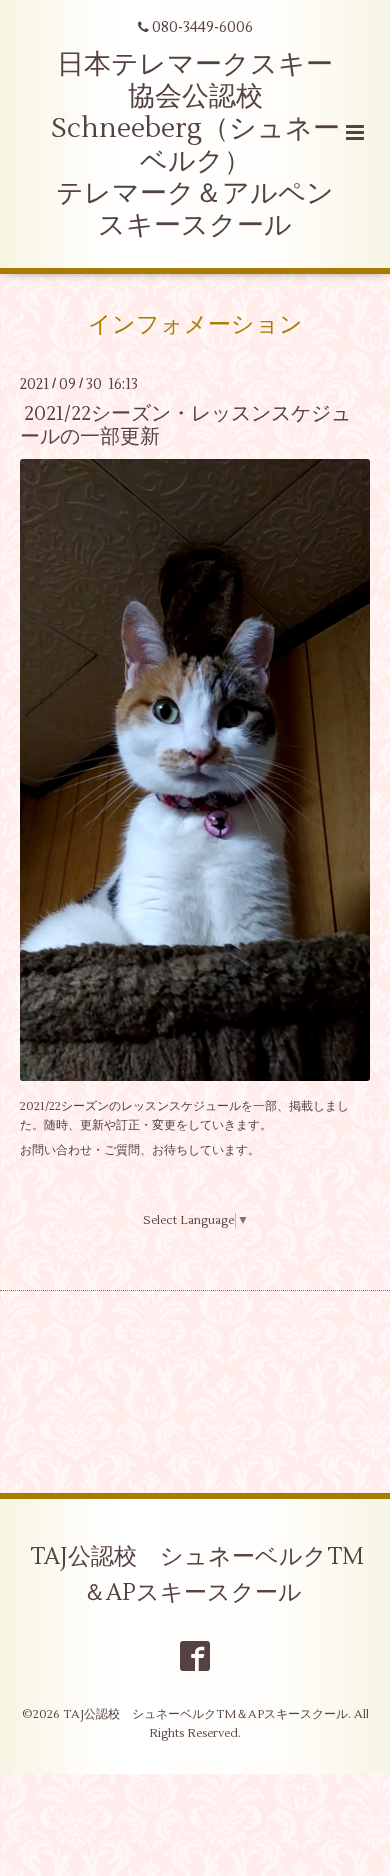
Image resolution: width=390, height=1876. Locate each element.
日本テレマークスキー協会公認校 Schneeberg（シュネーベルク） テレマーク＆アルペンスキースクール (195, 145)
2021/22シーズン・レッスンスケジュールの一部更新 (185, 425)
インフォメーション (195, 325)
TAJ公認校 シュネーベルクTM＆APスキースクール (197, 1575)
